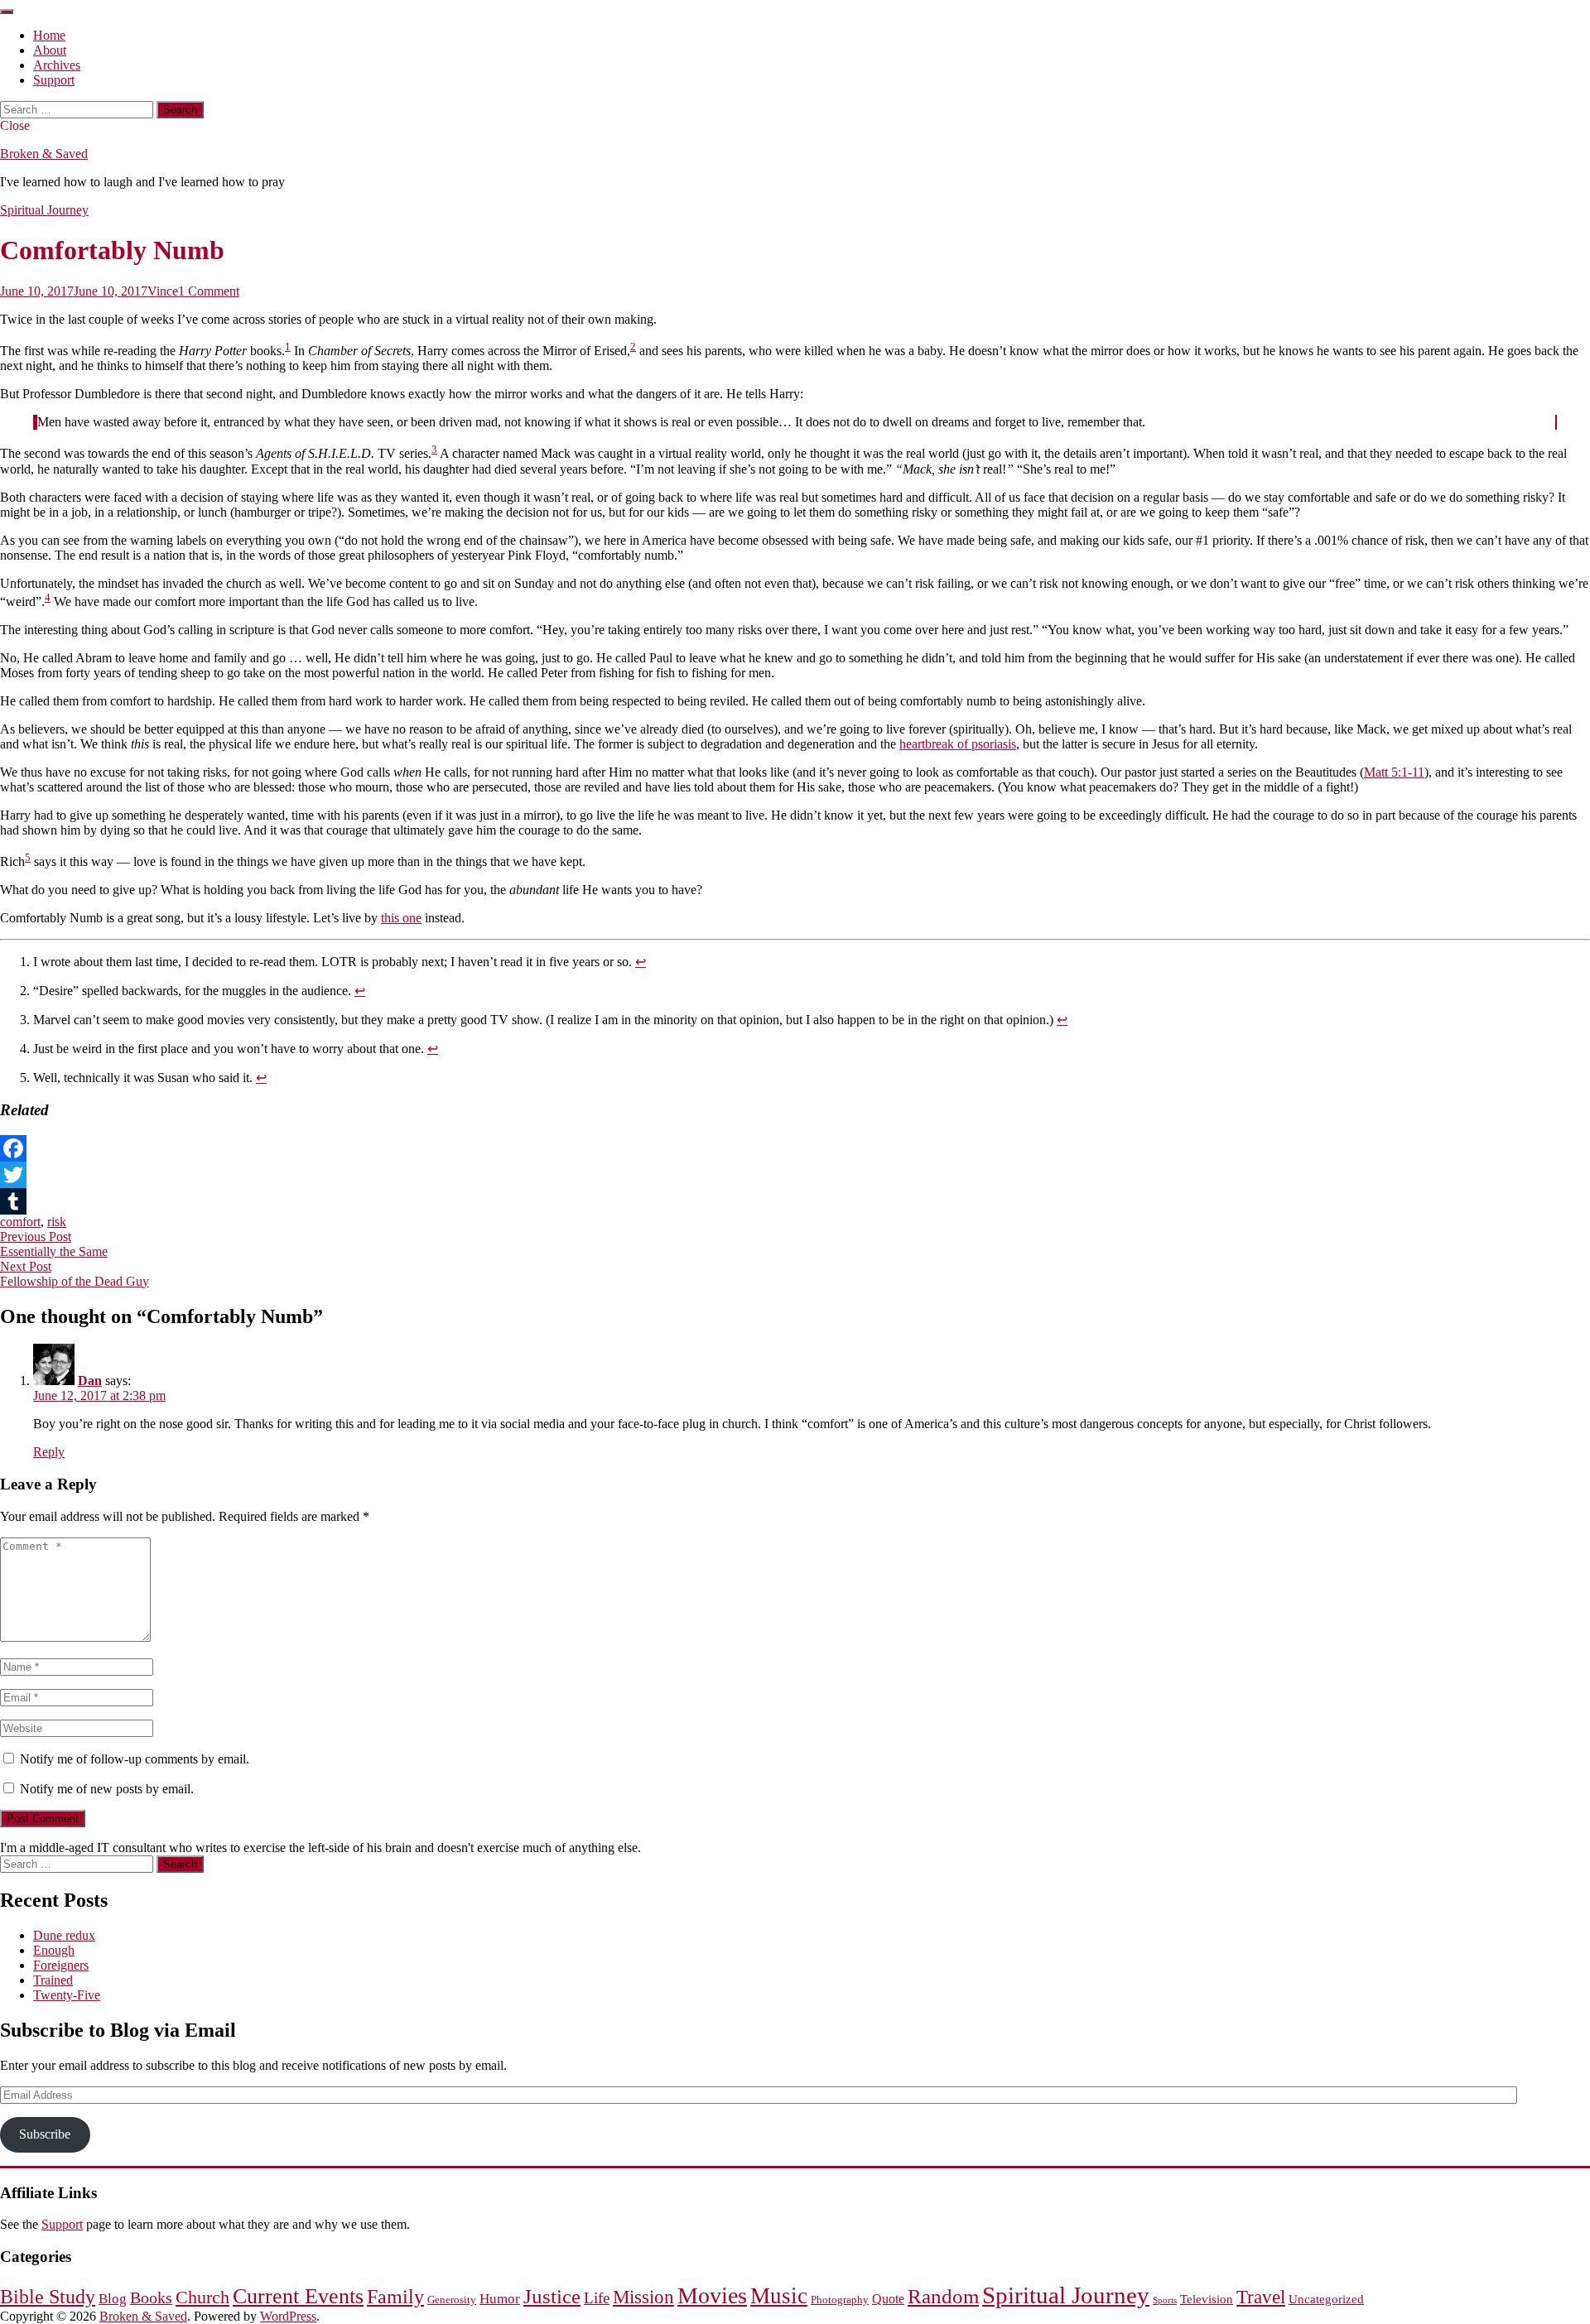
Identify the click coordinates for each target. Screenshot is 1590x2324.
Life (597, 2298)
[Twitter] (795, 1175)
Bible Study (48, 2296)
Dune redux (64, 1935)
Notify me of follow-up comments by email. (135, 1759)
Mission (643, 2297)
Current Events (298, 2296)
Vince (163, 291)
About (50, 50)
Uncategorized (1326, 2299)
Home (49, 35)
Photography (840, 2300)
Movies (712, 2295)
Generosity (452, 2300)
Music (779, 2296)
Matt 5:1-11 (1394, 772)
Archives (57, 65)
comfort (20, 1222)
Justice (552, 2296)
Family (395, 2296)
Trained (53, 1980)
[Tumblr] (795, 1201)
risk (57, 1222)
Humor (500, 2299)
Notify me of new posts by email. (107, 1789)
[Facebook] (795, 1148)
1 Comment (209, 291)
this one (401, 918)
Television (1207, 2299)
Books (151, 2298)
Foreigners (61, 1965)
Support (54, 80)
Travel (1261, 2297)
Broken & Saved (44, 154)
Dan (90, 1381)
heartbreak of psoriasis (958, 744)
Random (943, 2296)
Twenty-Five (67, 1995)
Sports (1165, 2300)
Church (202, 2298)
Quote (888, 2299)
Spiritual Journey (44, 210)
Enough (54, 1950)
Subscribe (45, 2134)
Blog (113, 2299)
